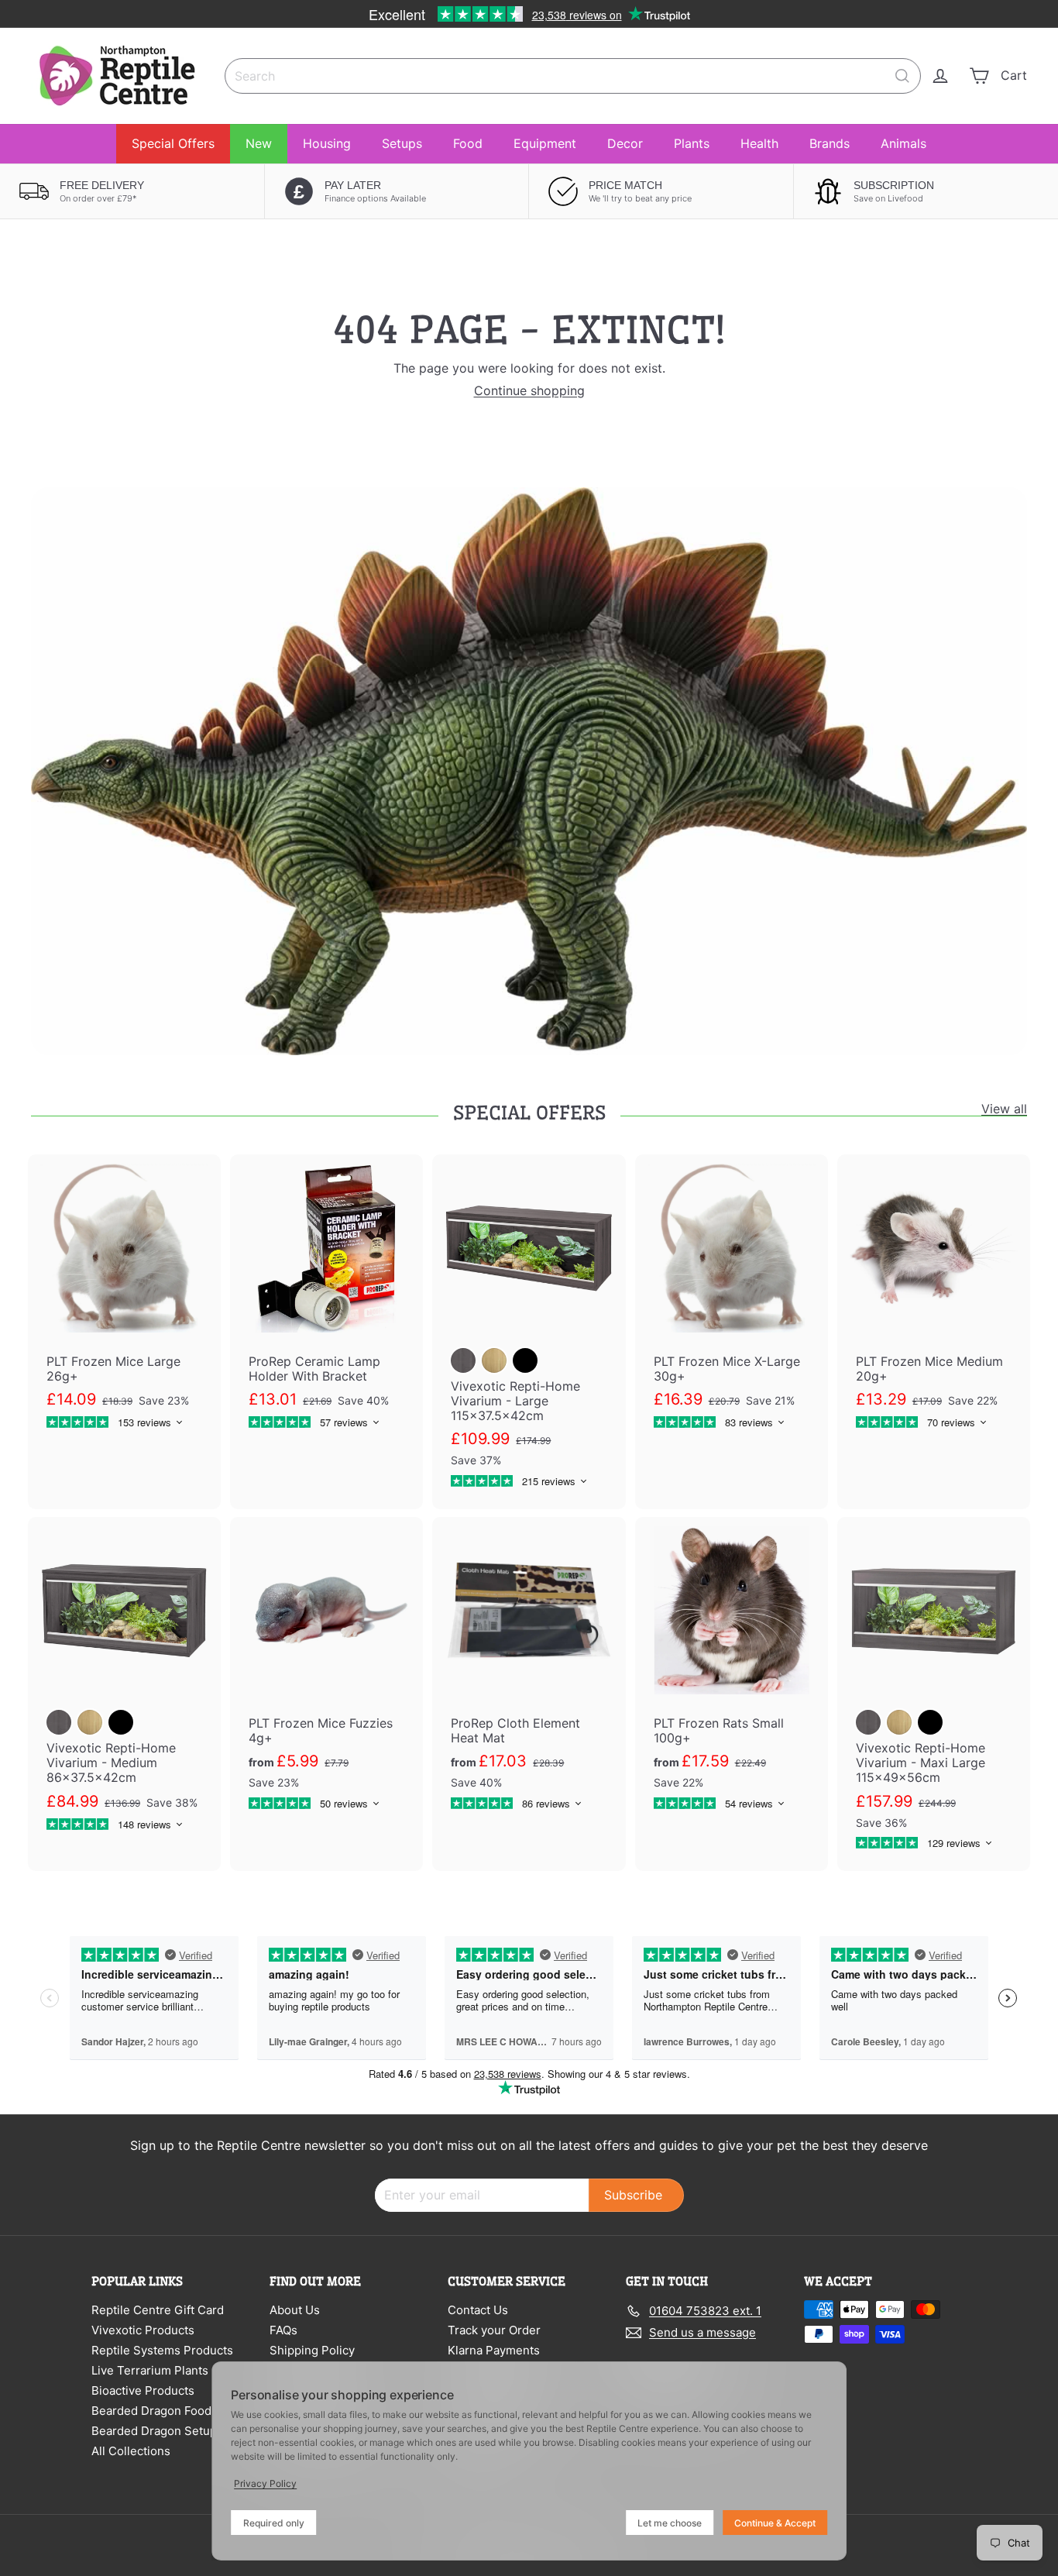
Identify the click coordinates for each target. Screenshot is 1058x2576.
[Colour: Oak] (494, 1360)
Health (759, 143)
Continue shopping (529, 390)
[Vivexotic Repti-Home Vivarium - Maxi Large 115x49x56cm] (934, 1694)
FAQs (283, 2330)
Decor (625, 143)
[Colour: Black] (525, 1360)
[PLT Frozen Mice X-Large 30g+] (732, 1302)
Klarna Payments (494, 2350)
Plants (692, 143)
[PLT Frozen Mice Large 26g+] (124, 1302)
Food (468, 143)
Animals (903, 143)
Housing (327, 143)
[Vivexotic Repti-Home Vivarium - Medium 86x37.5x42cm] (124, 1685)
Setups (402, 143)
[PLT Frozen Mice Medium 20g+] (934, 1302)
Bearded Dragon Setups (157, 2431)
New (259, 143)
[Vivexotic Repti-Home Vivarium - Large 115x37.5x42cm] (529, 1332)
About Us (295, 2310)
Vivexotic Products (143, 2330)
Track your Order (494, 2330)
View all (1004, 1109)
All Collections (131, 2451)
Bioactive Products (143, 2390)
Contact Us (478, 2310)
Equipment (545, 143)
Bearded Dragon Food (151, 2411)
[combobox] (573, 76)
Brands (830, 143)
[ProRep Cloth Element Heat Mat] (529, 1674)
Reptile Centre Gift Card (158, 2310)
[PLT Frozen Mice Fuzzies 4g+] (326, 1674)
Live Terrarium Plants (150, 2370)
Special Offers (173, 143)
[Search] (902, 76)
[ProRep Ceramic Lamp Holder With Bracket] (326, 1302)
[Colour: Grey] (463, 1360)
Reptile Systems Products (162, 2350)
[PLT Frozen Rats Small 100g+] (732, 1674)
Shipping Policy (312, 2350)
